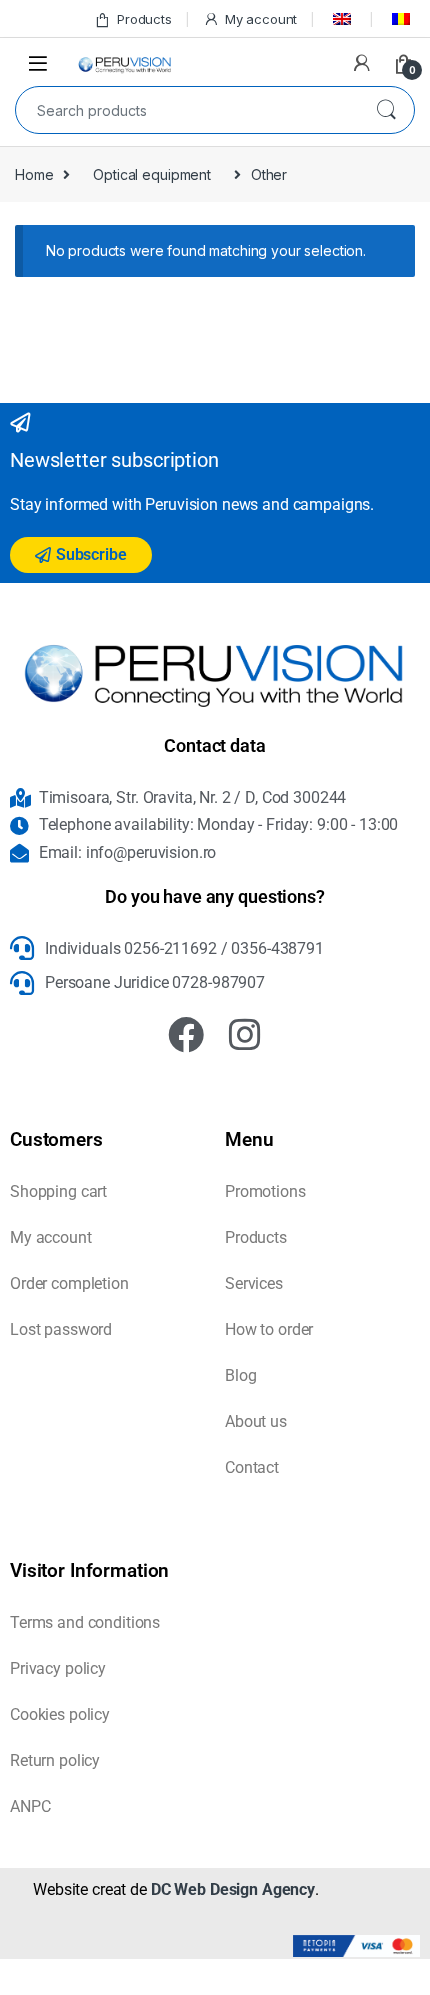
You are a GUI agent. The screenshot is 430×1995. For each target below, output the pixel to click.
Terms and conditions (85, 1622)
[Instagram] (245, 1035)
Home (34, 174)
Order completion (69, 1283)
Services (254, 1283)
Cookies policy (60, 1714)
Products (144, 19)
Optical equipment (152, 174)
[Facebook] (186, 1035)
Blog (240, 1375)
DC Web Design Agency (233, 1889)
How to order (269, 1329)
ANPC (30, 1806)
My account (261, 19)
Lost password (61, 1329)
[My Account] (362, 63)
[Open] (38, 62)
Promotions (265, 1191)
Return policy (55, 1760)
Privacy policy (58, 1668)
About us (256, 1421)
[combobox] (187, 110)
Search (386, 110)
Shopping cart (58, 1191)
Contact (252, 1467)
